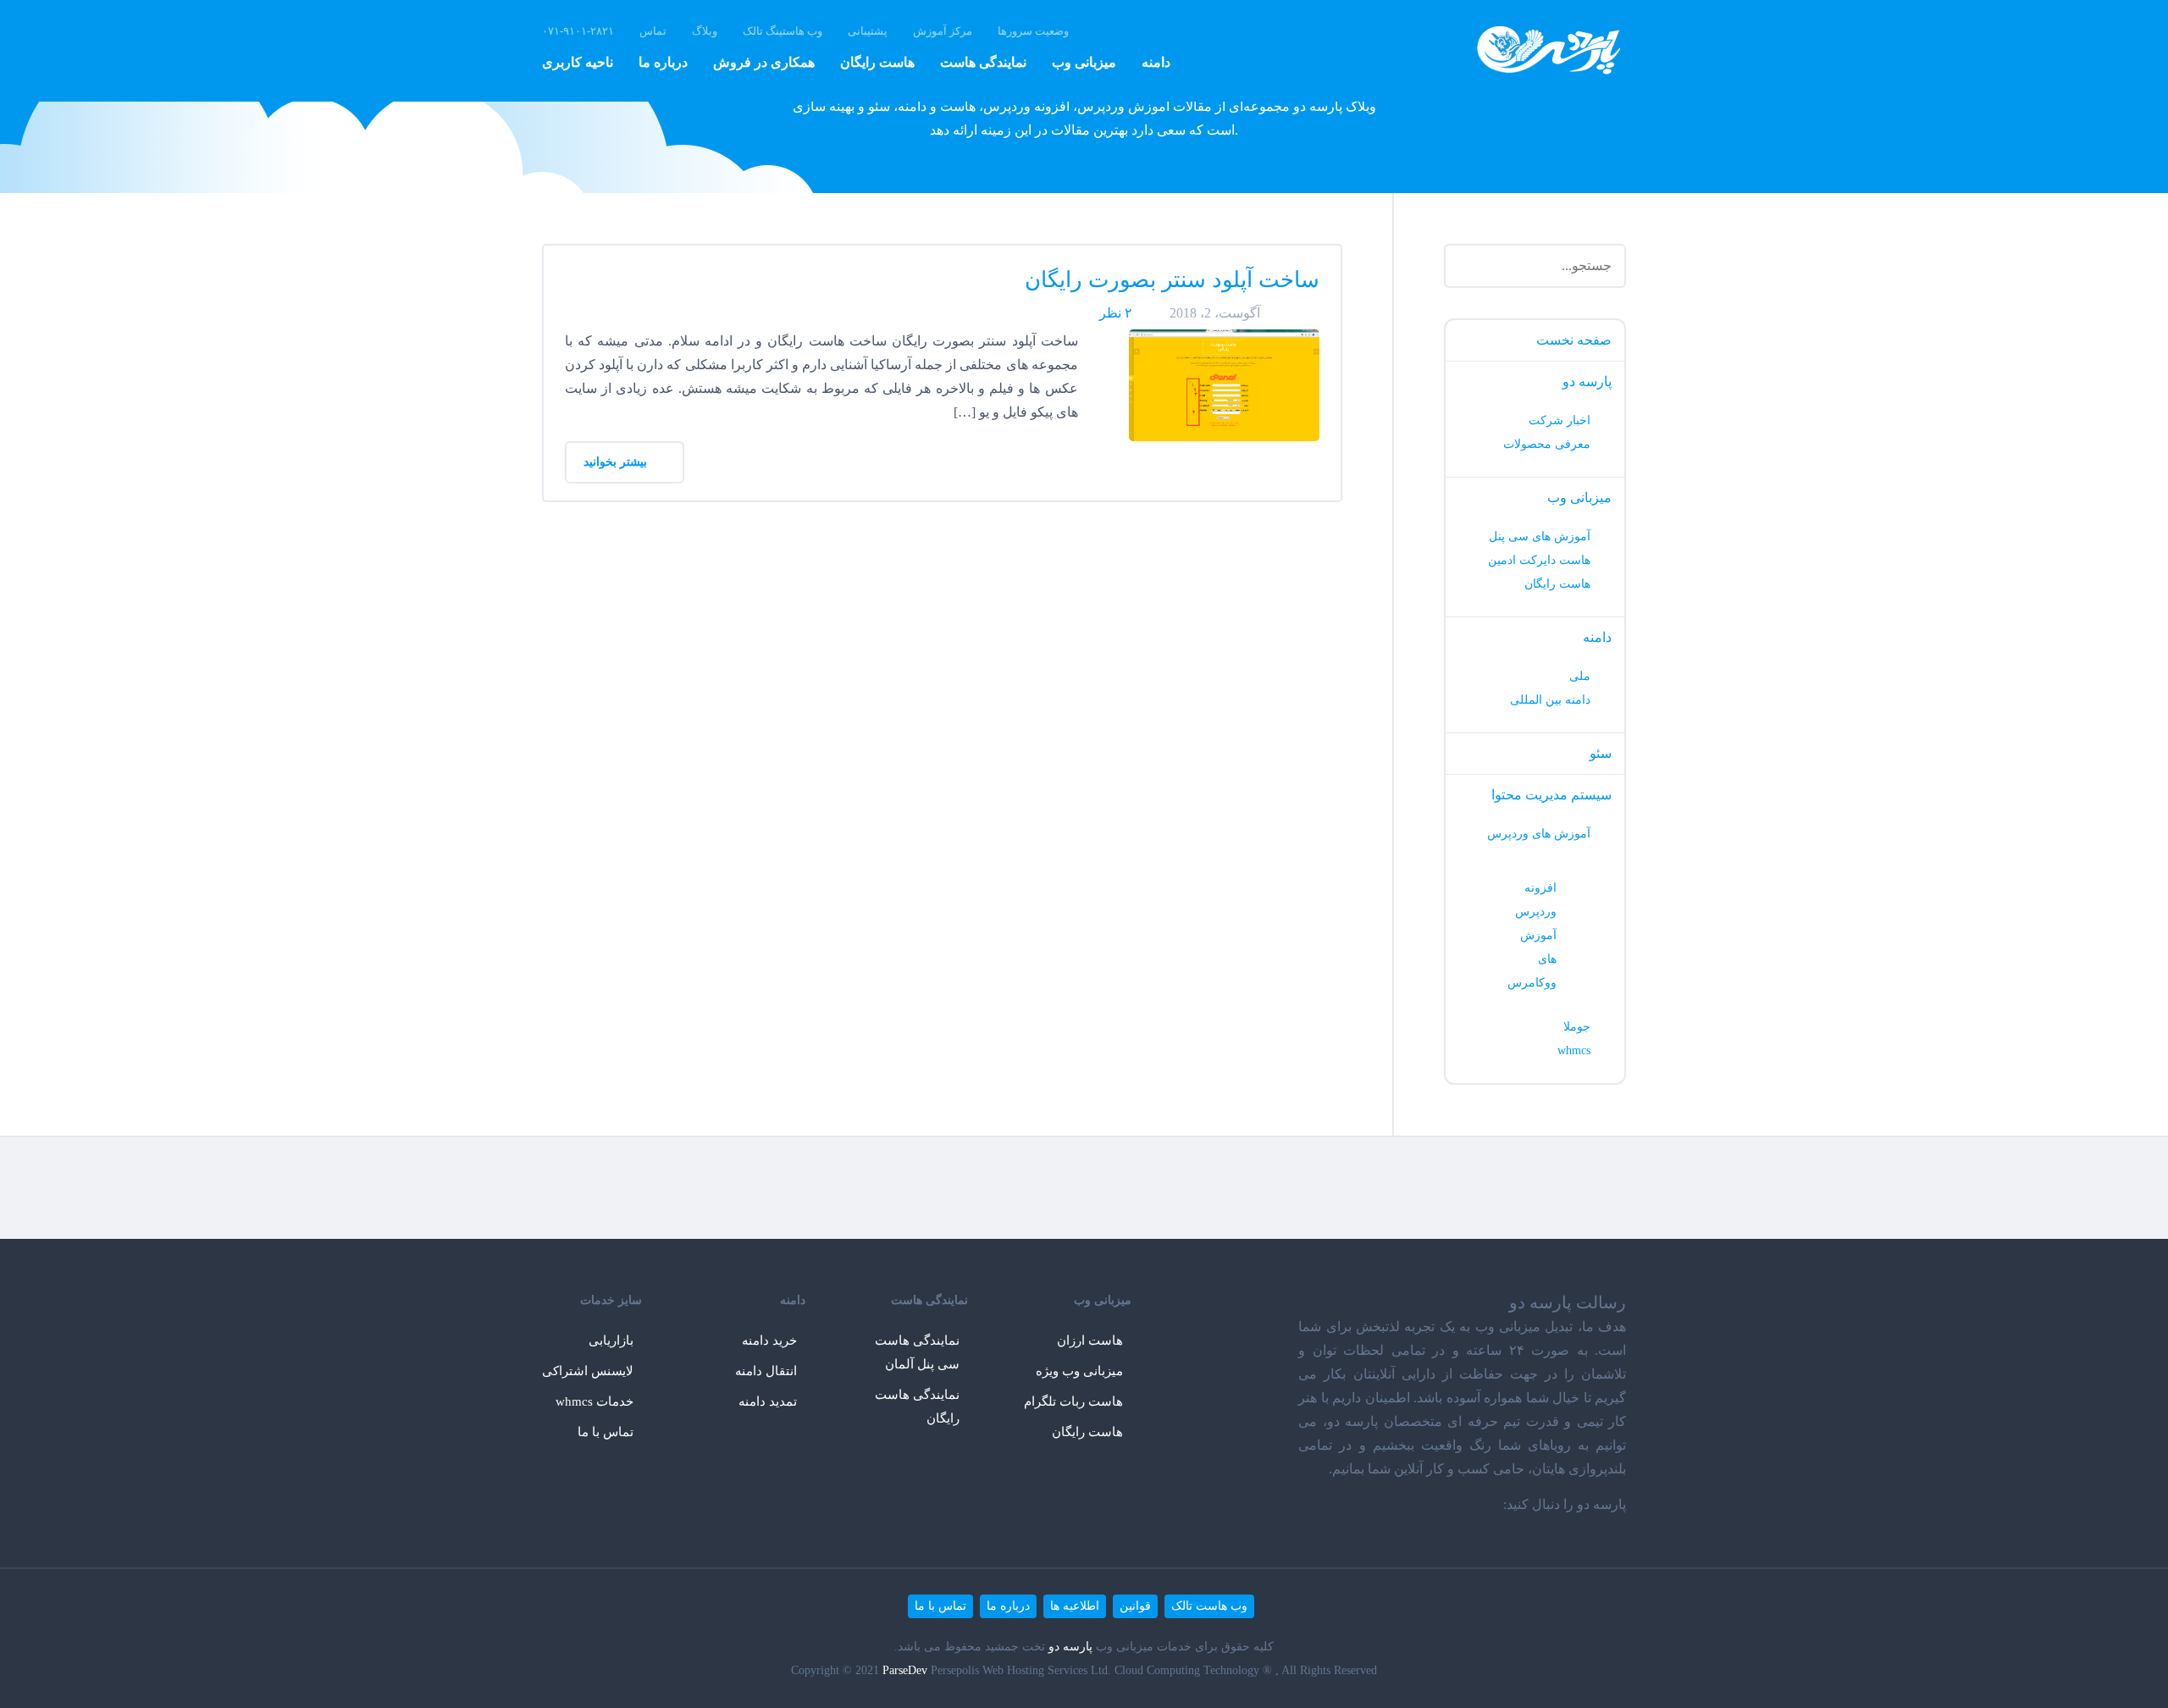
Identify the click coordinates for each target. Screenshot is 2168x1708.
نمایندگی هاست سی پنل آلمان (917, 1352)
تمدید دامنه (768, 1401)
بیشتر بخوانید (617, 462)
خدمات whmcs (595, 1401)
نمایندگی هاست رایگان (917, 1407)
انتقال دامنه (766, 1371)
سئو (1601, 753)
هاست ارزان (1090, 1340)
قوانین (1135, 1606)
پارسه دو (1587, 381)
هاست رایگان (877, 62)
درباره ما (663, 62)
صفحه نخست (1574, 340)
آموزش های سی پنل (1540, 536)
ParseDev (905, 1670)
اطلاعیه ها (1075, 1606)
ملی (1580, 676)
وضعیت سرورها (1033, 31)
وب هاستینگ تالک (783, 31)
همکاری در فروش (764, 62)
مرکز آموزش (943, 31)
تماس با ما (606, 1432)
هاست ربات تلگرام (1073, 1401)
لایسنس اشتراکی (588, 1371)
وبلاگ (705, 31)
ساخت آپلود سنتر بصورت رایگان (1172, 280)
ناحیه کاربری (578, 62)
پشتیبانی (868, 31)
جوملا (1577, 1027)
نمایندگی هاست (983, 62)
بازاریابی (611, 1340)
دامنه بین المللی (1550, 700)
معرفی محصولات (1547, 444)
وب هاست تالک (1209, 1606)
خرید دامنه (769, 1340)
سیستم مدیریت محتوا (1551, 795)
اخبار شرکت (1560, 420)
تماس (653, 31)
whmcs (1574, 1050)
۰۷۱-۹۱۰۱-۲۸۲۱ (578, 31)
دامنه (1156, 62)
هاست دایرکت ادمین (1539, 560)
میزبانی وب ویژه (1079, 1371)
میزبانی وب (1084, 62)
